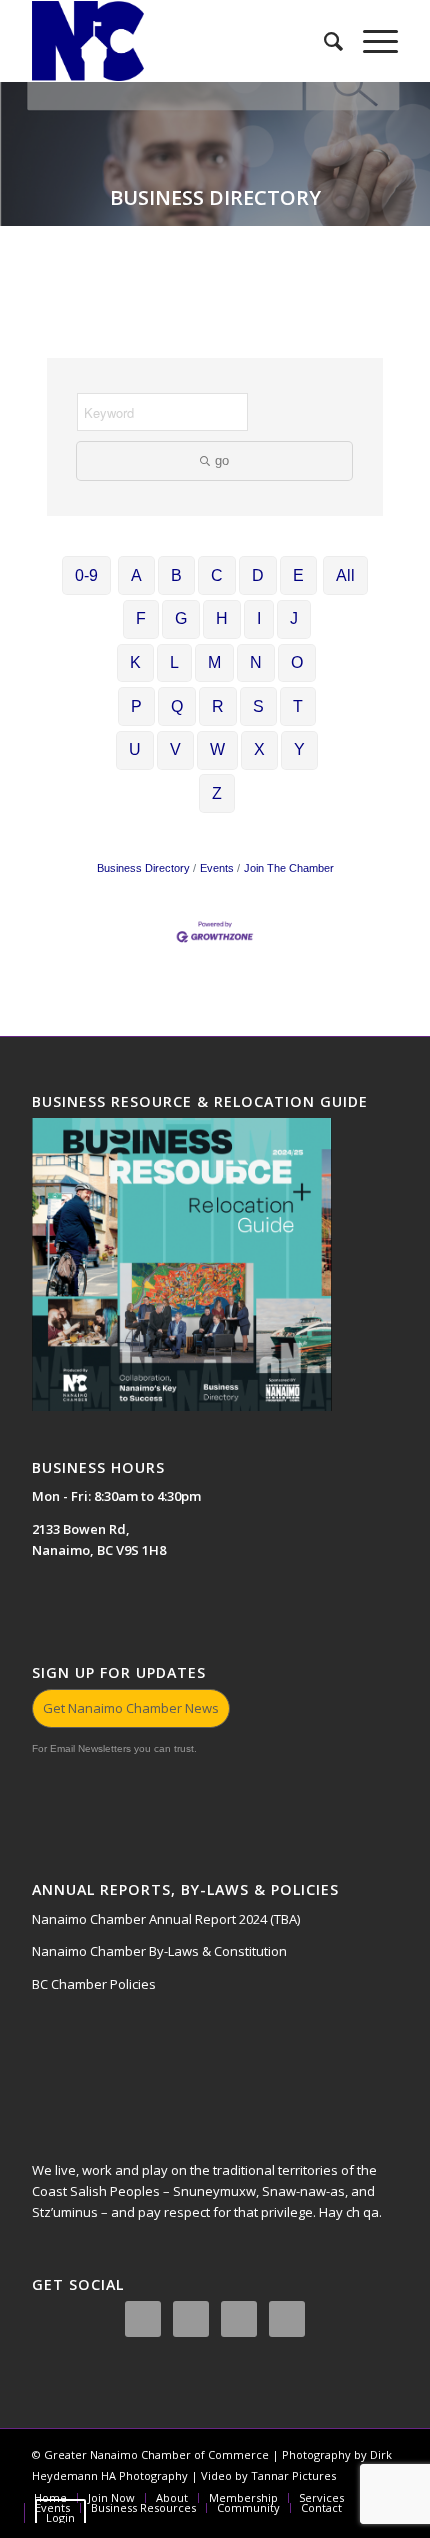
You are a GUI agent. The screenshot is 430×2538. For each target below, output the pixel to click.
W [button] (217, 749)
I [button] (259, 618)
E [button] (298, 575)
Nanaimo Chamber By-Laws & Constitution (159, 1951)
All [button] (345, 575)
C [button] (217, 575)
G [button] (181, 618)
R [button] (218, 706)
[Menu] (370, 41)
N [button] (256, 662)
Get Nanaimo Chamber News (131, 1708)
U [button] (135, 749)
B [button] (176, 575)
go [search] (222, 460)
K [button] (135, 662)
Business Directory (143, 868)
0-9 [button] (86, 575)
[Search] (323, 41)
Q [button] (177, 706)
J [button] (294, 618)
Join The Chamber (289, 868)
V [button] (175, 749)
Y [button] (299, 749)
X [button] (259, 749)
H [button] (222, 618)
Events (217, 868)
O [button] (297, 662)
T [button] (298, 706)
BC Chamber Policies (94, 1984)
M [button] (214, 662)
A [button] (136, 575)
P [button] (136, 706)
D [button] (258, 575)
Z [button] (217, 793)
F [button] (141, 618)
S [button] (258, 706)
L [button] (174, 662)
